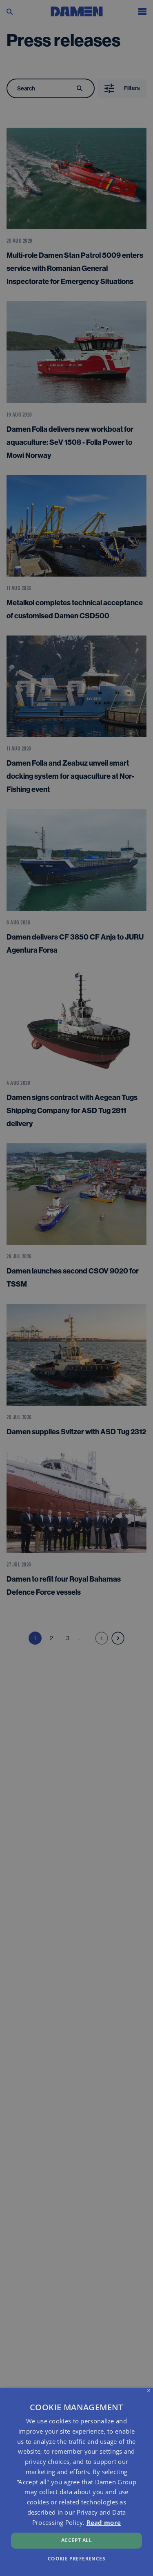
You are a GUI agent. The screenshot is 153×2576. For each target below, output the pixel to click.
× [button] (149, 2391)
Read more (104, 2522)
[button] (76, 2558)
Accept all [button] (76, 2540)
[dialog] (76, 2482)
